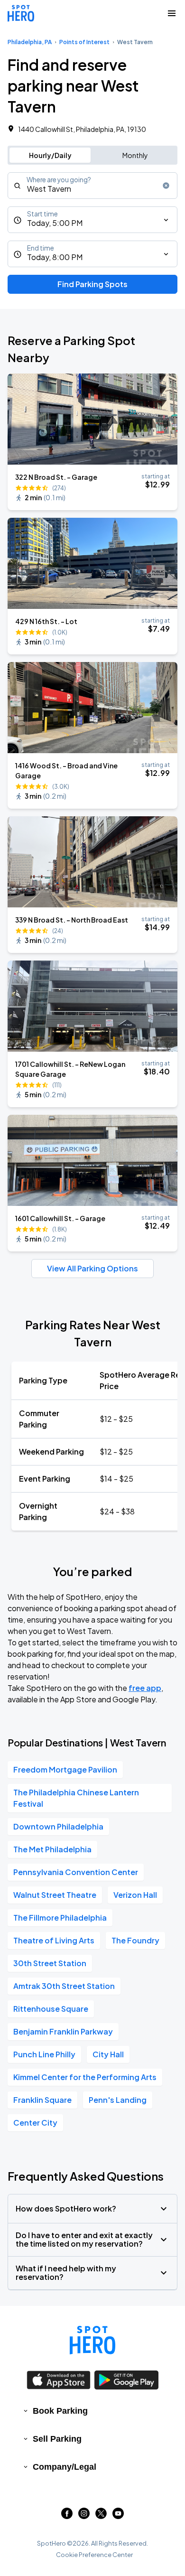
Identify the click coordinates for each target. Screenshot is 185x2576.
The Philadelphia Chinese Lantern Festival (76, 1798)
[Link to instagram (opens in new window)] (84, 2516)
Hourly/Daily (50, 155)
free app (145, 1688)
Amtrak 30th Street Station (64, 1986)
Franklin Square (42, 2100)
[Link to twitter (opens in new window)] (101, 2516)
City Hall (108, 2054)
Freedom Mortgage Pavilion (65, 1769)
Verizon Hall (135, 1895)
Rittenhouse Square (51, 2009)
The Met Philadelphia (52, 1849)
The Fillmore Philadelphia (60, 1918)
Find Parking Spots (92, 284)
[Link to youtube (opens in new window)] (118, 2516)
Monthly (135, 155)
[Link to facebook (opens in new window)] (67, 2516)
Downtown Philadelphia (58, 1826)
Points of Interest (84, 42)
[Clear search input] (166, 186)
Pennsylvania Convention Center (76, 1872)
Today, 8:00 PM (55, 257)
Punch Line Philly (44, 2054)
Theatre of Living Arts (54, 1940)
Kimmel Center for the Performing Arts (85, 2077)
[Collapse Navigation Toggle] (172, 13)
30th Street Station (50, 1963)
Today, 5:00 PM (55, 223)
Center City (35, 2123)
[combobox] (92, 186)
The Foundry (135, 1940)
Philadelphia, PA (30, 42)
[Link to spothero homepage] (92, 2340)
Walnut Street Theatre (55, 1895)
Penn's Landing (118, 2100)
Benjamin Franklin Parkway (63, 2031)
